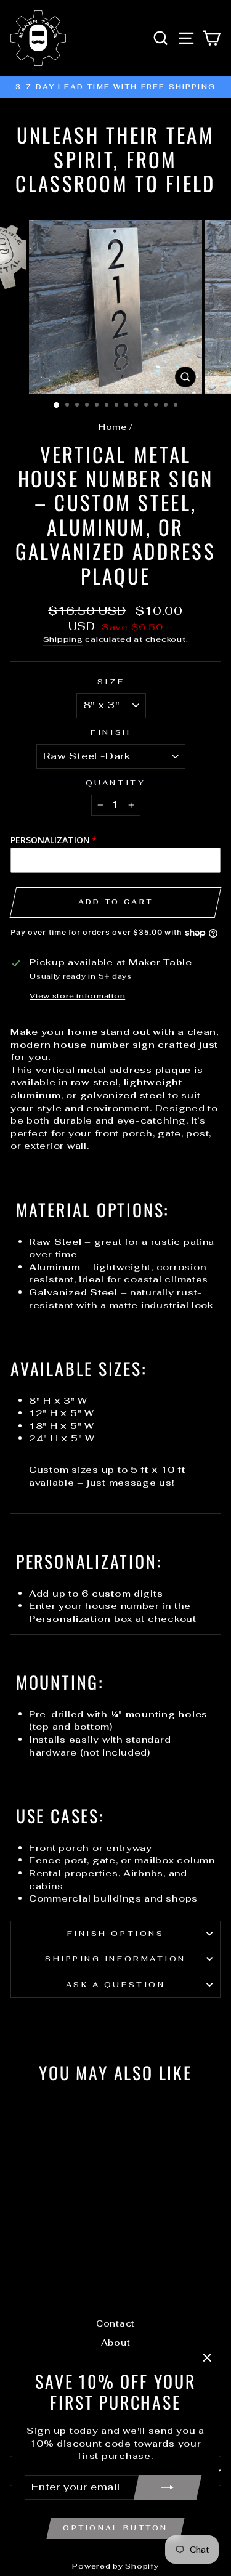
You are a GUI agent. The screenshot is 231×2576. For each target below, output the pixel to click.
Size (111, 682)
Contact (115, 2323)
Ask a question (115, 1984)
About (116, 2343)
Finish (111, 732)
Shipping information (115, 1958)
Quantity (115, 783)
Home (113, 427)
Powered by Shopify (115, 2566)
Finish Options (115, 1933)
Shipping (63, 639)
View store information (77, 996)
